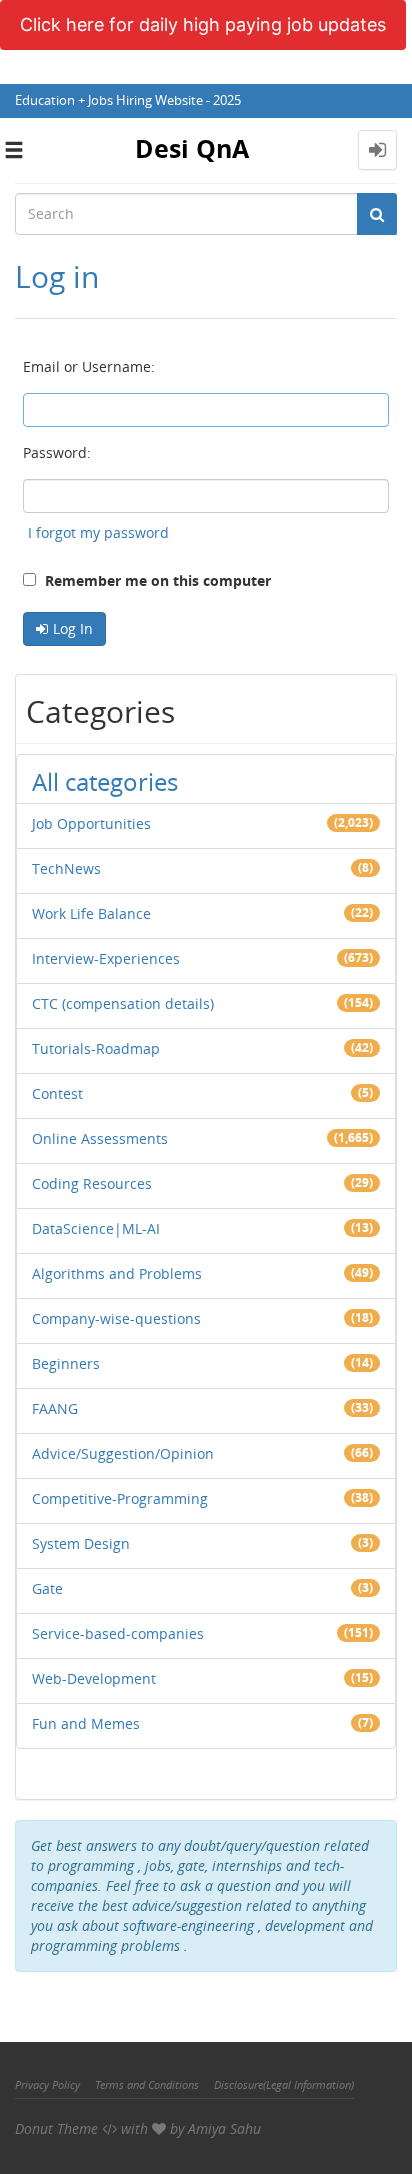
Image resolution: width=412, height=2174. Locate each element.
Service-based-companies (118, 1633)
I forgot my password (98, 532)
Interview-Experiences (106, 958)
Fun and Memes (86, 1723)
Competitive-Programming (120, 1498)
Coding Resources (92, 1183)
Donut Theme (56, 2128)
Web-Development (94, 1678)
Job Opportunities (91, 823)
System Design (81, 1543)
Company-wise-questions (116, 1318)
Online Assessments (100, 1138)
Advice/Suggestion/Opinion (123, 1453)
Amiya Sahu (224, 2128)
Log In (73, 628)
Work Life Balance (91, 913)
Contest (57, 1093)
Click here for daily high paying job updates (203, 24)
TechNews (66, 868)
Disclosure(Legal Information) (284, 2084)
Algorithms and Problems (117, 1273)
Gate (47, 1588)
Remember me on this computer (156, 580)
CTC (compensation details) (123, 1003)
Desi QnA (192, 148)
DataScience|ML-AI (96, 1228)
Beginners (66, 1363)
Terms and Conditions (147, 2084)
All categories (105, 781)
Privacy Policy (47, 2084)
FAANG (55, 1408)
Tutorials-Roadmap (96, 1048)
